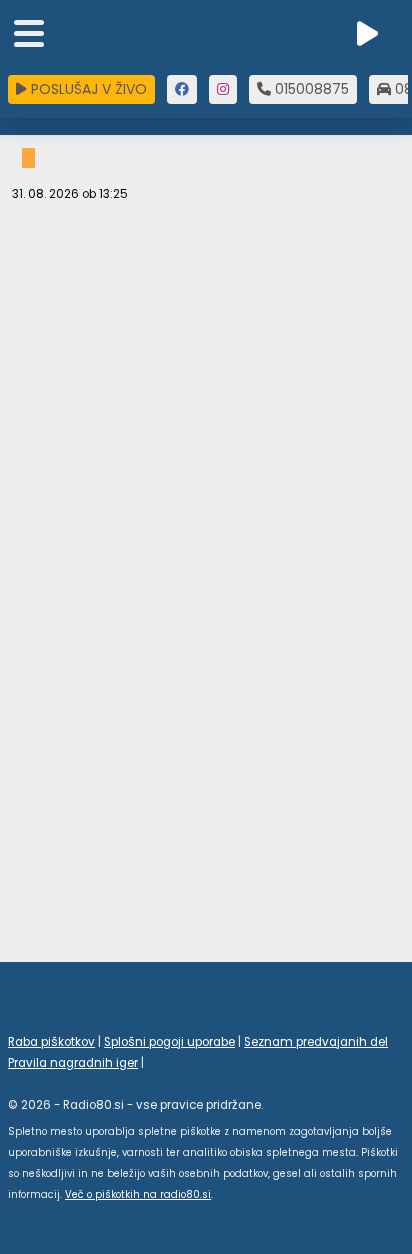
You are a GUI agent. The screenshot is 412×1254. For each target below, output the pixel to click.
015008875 (310, 89)
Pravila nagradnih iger (73, 1063)
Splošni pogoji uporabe (169, 1042)
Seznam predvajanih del (316, 1042)
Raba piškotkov (51, 1042)
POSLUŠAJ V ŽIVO (87, 89)
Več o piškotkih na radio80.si (138, 1194)
